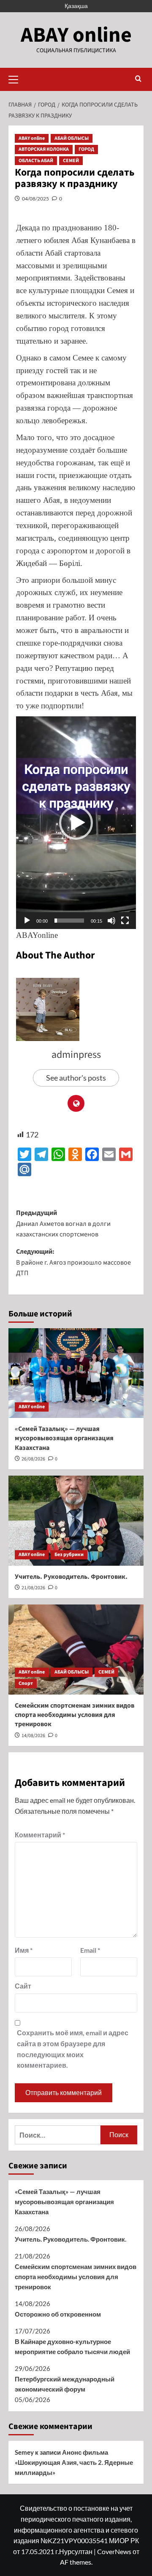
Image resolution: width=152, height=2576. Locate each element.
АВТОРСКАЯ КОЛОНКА (44, 149)
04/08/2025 (35, 199)
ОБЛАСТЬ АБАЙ (36, 161)
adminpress (76, 1055)
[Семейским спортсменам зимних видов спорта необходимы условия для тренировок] (76, 1649)
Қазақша (76, 6)
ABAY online (76, 35)
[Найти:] (58, 2135)
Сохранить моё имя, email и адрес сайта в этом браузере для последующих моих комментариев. (73, 2049)
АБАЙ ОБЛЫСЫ (72, 138)
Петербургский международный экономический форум (65, 2384)
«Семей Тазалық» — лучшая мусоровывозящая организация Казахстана (64, 1438)
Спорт (26, 1683)
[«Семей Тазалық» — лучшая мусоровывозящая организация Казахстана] (76, 1373)
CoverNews (114, 2551)
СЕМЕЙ (71, 161)
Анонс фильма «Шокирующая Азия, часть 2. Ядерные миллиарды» (74, 2462)
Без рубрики (69, 1555)
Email (90, 1950)
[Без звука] (111, 921)
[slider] (69, 921)
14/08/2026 (33, 1736)
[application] (76, 823)
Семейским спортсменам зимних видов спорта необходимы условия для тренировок (75, 1715)
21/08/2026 (33, 1588)
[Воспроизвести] (27, 921)
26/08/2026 (33, 1459)
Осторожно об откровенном (58, 2314)
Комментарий (40, 1835)
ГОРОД (86, 149)
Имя (24, 1950)
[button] (17, 78)
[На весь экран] (125, 921)
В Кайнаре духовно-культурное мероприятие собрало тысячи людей (72, 2346)
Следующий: (73, 1262)
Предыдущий (63, 1224)
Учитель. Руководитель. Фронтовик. (71, 1577)
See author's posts (76, 1078)
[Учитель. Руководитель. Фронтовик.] (76, 1520)
